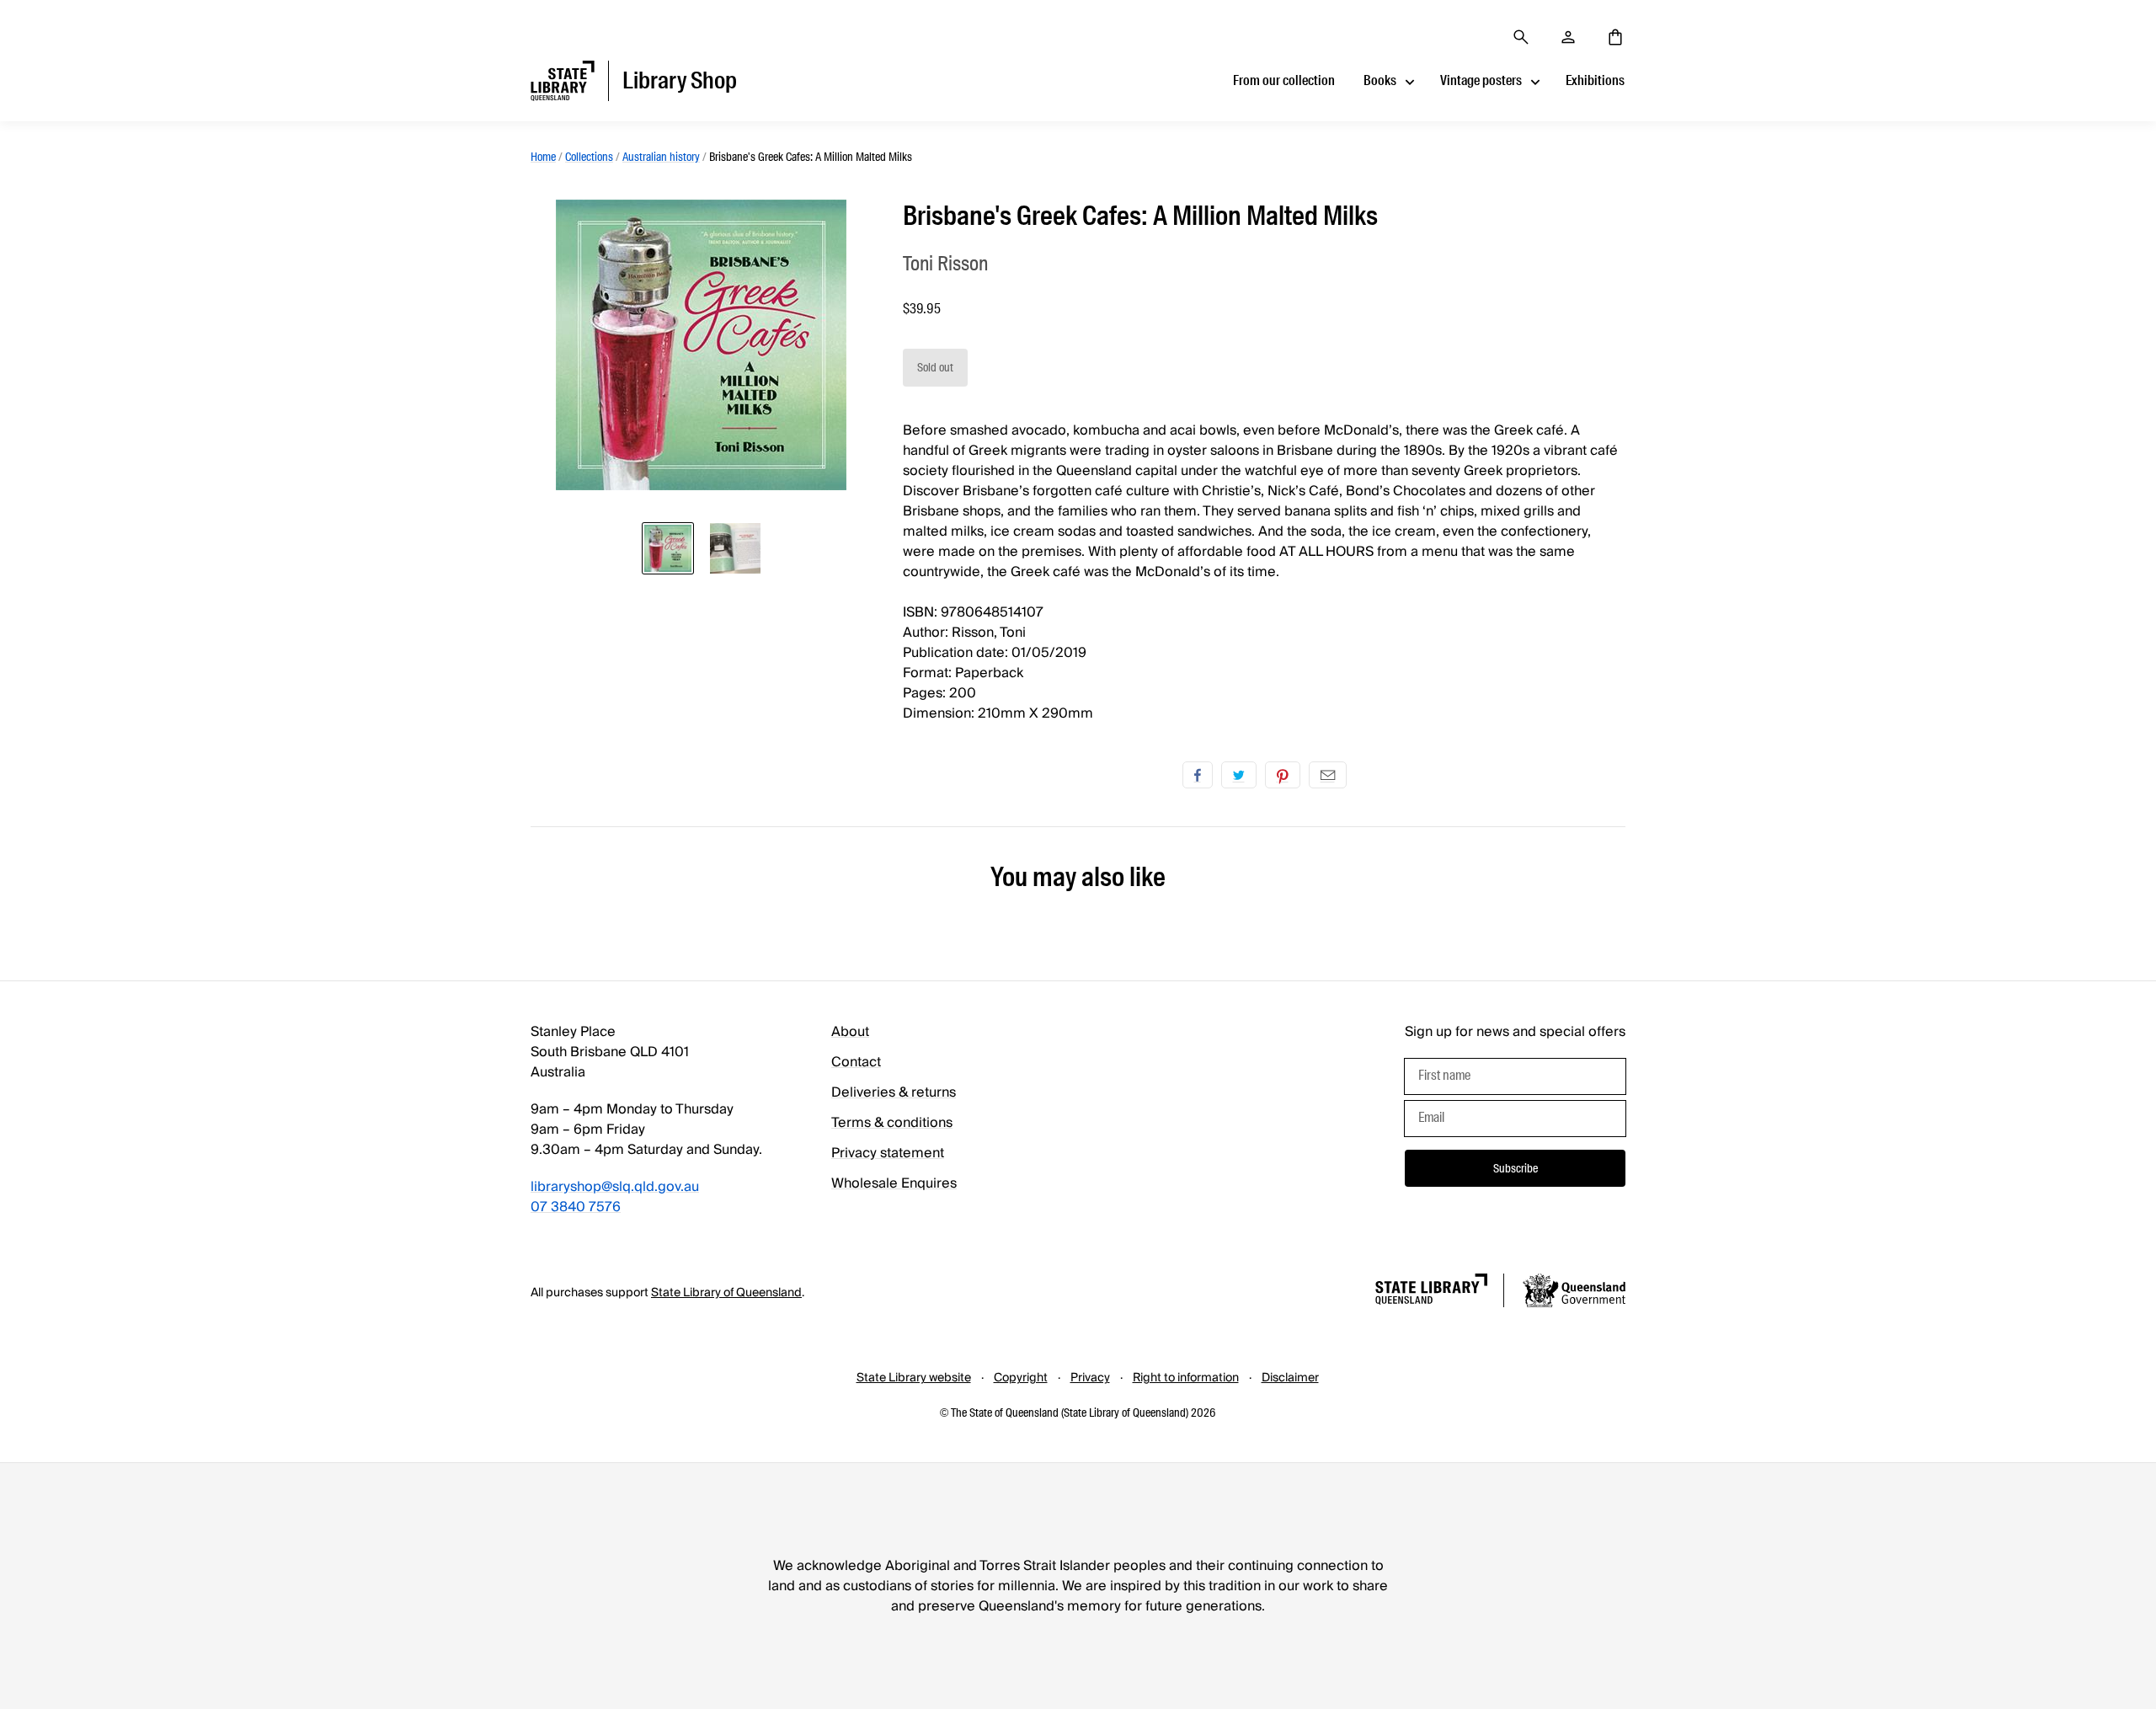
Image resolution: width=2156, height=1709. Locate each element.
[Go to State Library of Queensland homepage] (1431, 1292)
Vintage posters (1481, 80)
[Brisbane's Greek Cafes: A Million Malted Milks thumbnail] (668, 548)
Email (1328, 775)
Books (1380, 80)
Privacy (1090, 1378)
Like (1198, 775)
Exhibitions (1595, 80)
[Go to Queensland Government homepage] (1574, 1293)
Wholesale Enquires (894, 1183)
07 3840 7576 (576, 1207)
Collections (589, 157)
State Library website (914, 1378)
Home (543, 157)
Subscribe (1516, 1168)
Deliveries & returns (894, 1092)
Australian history (661, 157)
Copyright (1021, 1378)
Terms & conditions (892, 1123)
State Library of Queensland (726, 1293)
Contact (856, 1062)
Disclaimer (1290, 1378)
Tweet (1239, 775)
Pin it (1283, 775)
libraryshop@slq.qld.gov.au (615, 1187)
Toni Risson (945, 263)
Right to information (1186, 1378)
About (850, 1032)
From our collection (1284, 80)
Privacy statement (888, 1153)
